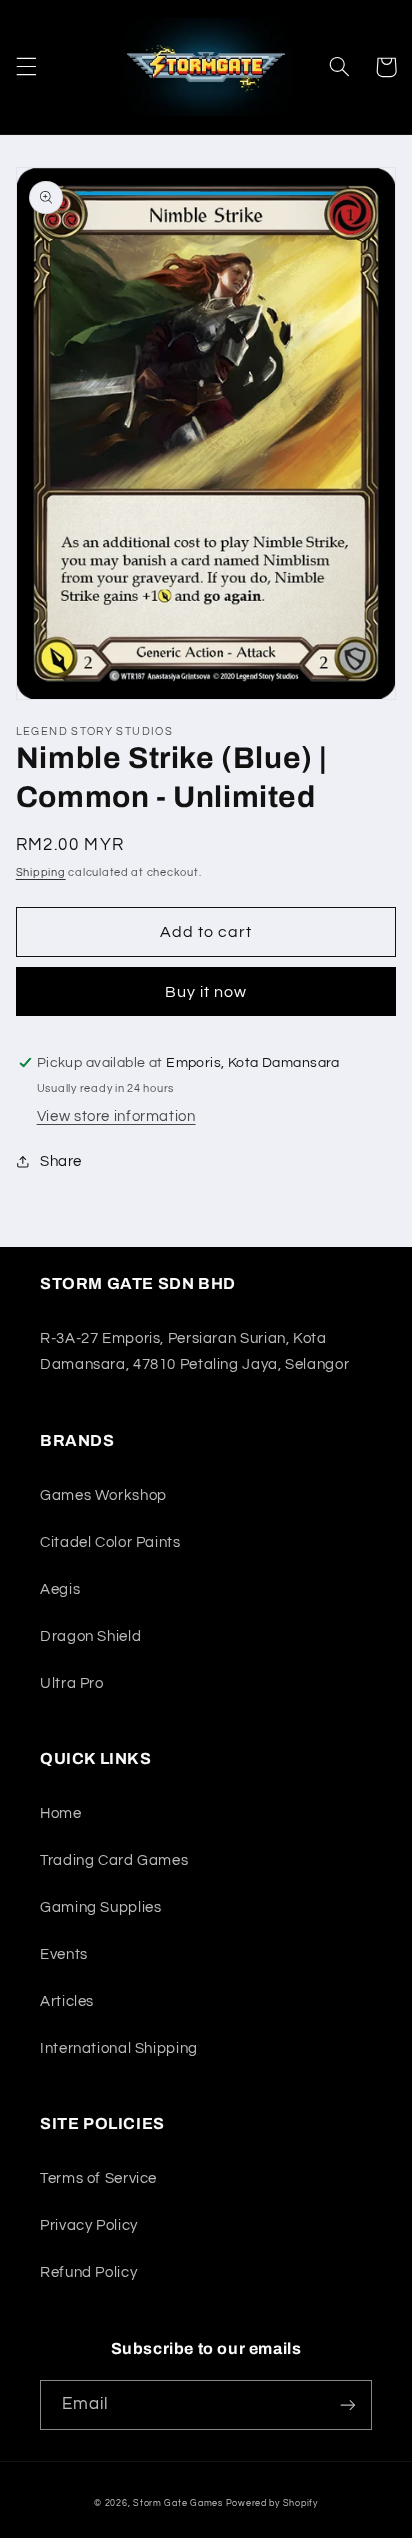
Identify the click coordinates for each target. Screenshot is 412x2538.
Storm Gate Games (178, 2503)
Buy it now (206, 992)
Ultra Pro (72, 1683)
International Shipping (119, 2048)
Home (61, 1813)
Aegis (60, 1589)
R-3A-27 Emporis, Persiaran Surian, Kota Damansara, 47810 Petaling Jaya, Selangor (194, 1351)
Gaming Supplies (100, 1907)
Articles (67, 2001)
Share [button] (61, 1161)
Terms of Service (98, 2178)
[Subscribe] (348, 2404)
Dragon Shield (90, 1636)
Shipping (41, 872)
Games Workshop (103, 1495)
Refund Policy (88, 2272)
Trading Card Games (114, 1860)
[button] (26, 67)
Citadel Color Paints (110, 1542)
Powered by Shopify (272, 2503)
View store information (116, 1116)
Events (64, 1954)
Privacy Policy (89, 2225)
